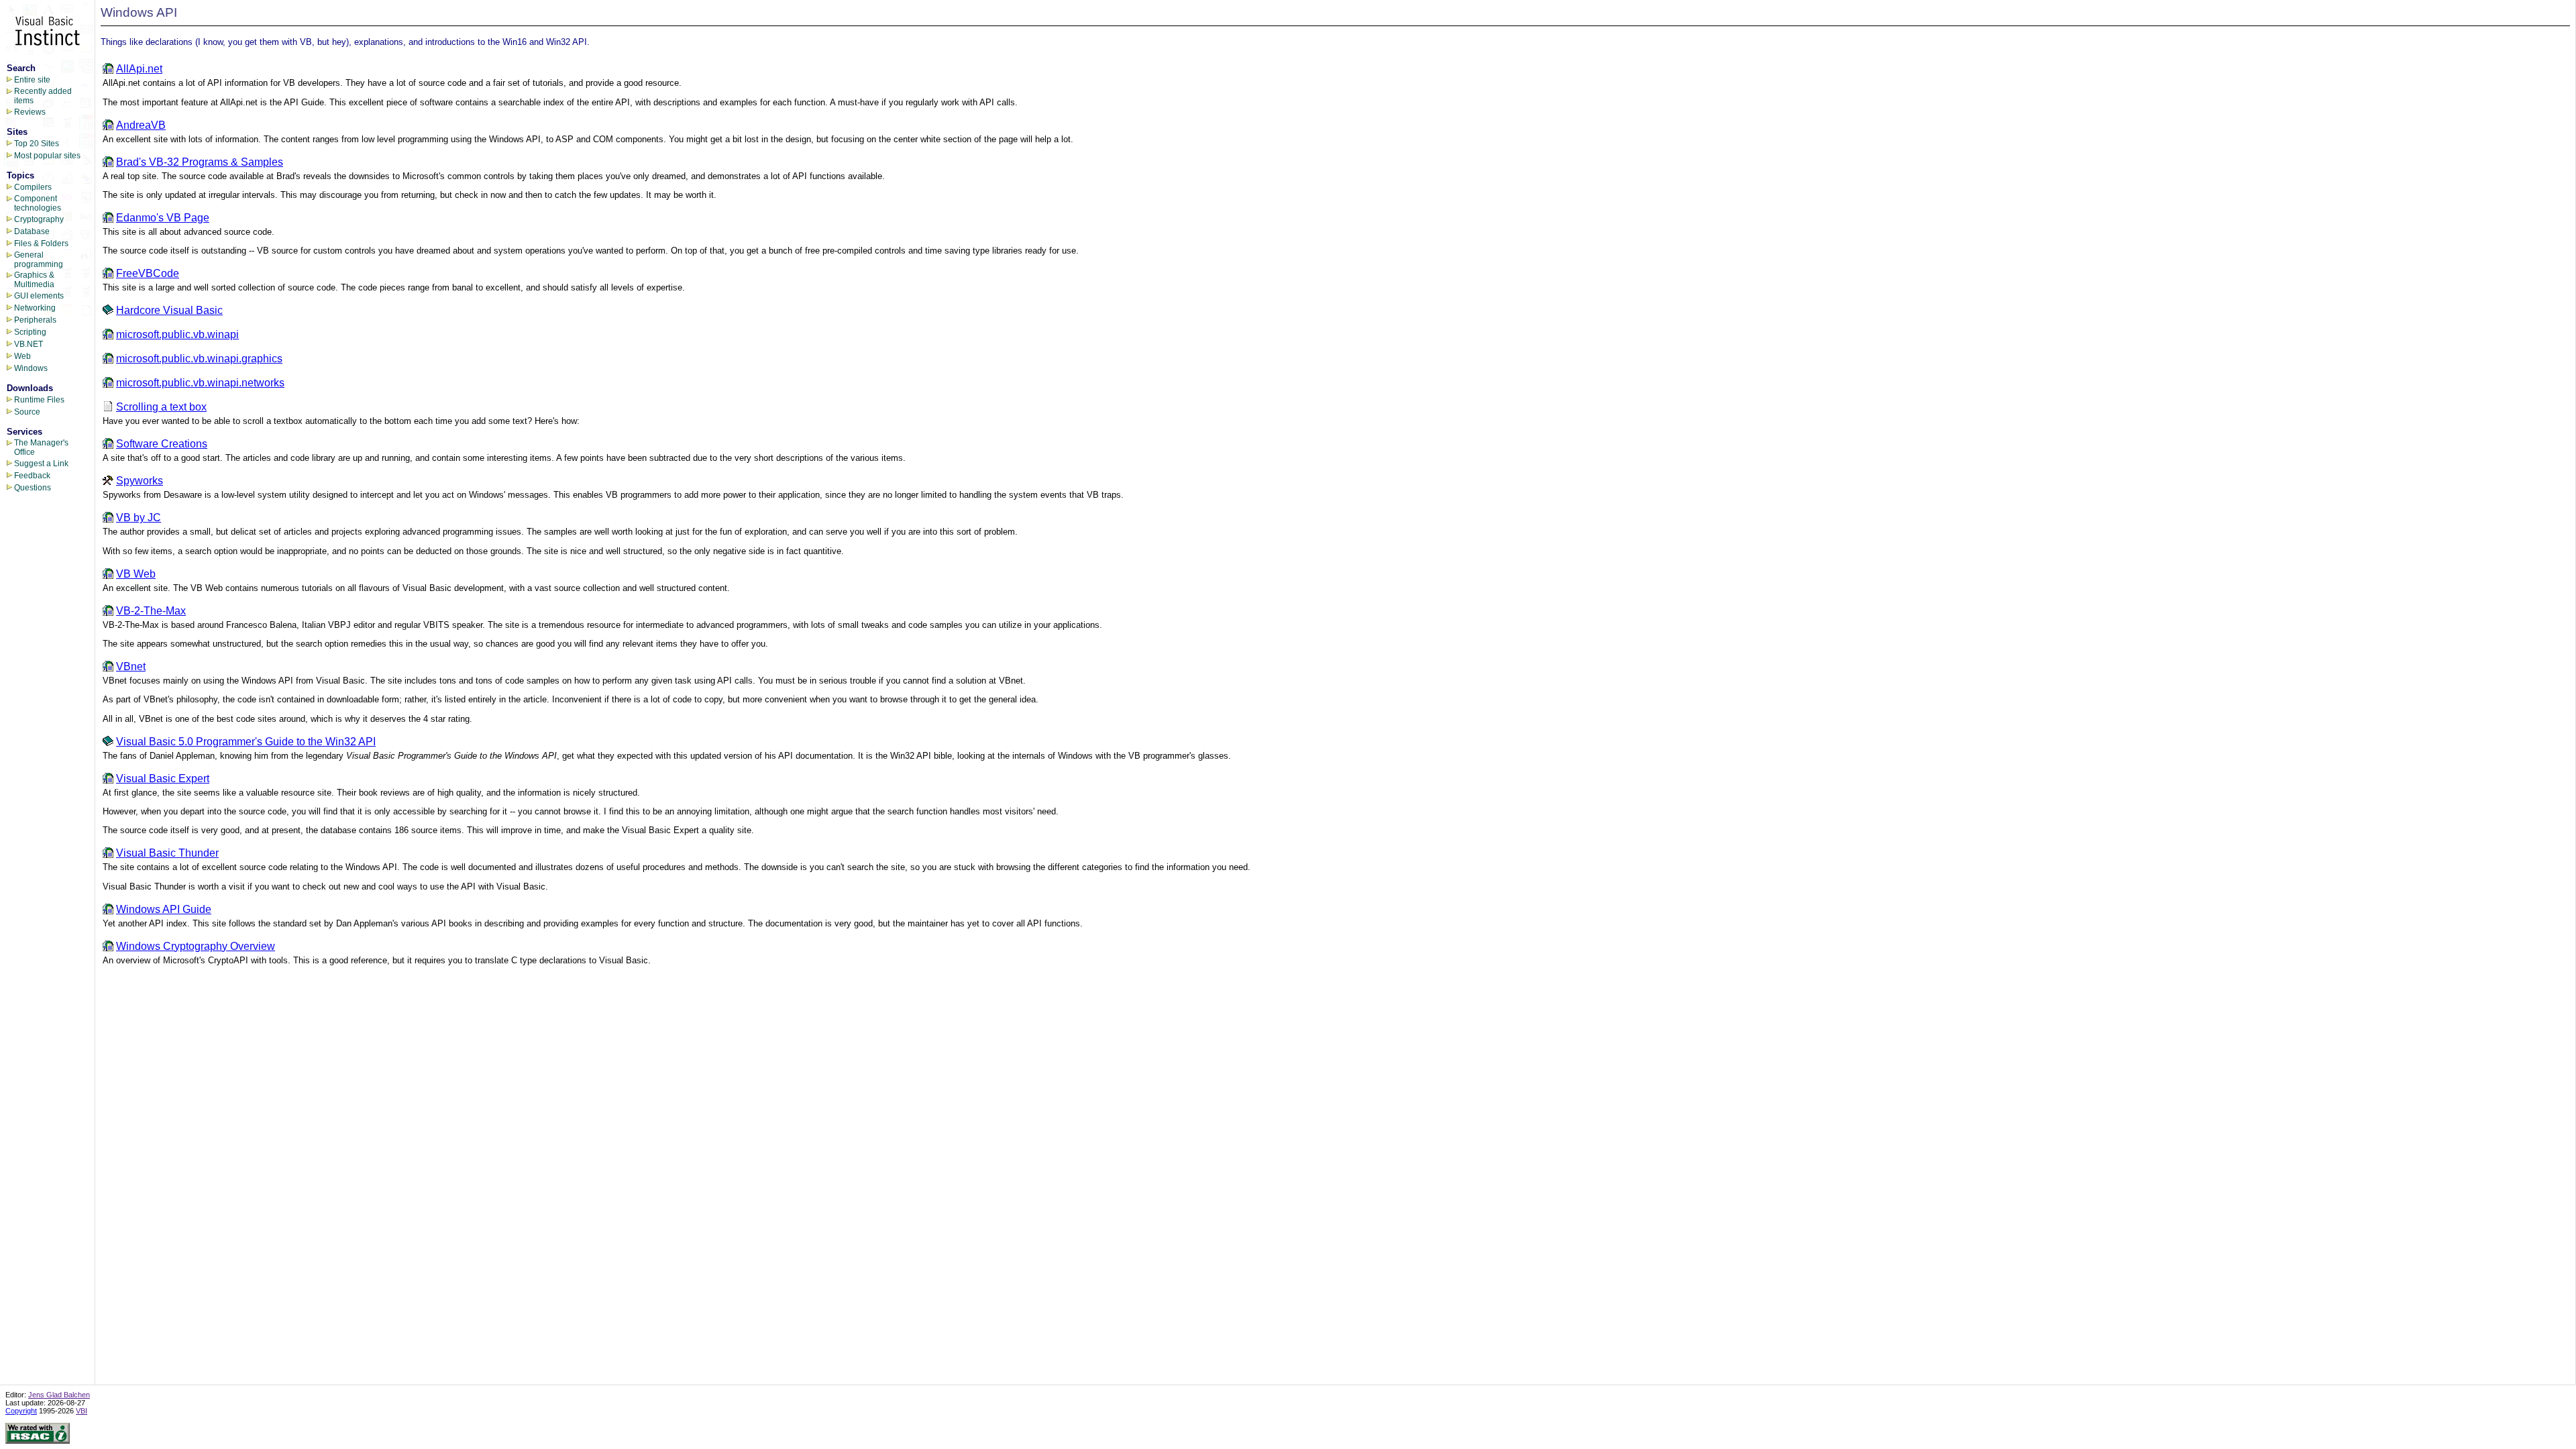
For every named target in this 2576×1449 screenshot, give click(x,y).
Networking (35, 308)
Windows (31, 368)
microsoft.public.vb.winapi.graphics (199, 359)
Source (27, 412)
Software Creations (162, 444)
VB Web (136, 574)
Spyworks (140, 481)
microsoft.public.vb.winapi (177, 334)
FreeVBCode (148, 273)
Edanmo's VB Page (163, 218)
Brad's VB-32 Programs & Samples (200, 162)
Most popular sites (47, 156)
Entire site (32, 80)
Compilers (33, 187)
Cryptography (39, 219)
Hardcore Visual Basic (169, 310)
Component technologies (38, 203)
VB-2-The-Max (151, 611)
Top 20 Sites (37, 144)
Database (32, 231)
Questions (33, 488)
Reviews (30, 112)
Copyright (21, 1411)
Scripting (30, 332)
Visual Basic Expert (163, 779)
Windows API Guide (164, 909)
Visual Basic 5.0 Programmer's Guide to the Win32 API (246, 742)
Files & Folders (41, 244)
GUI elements (39, 296)
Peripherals (35, 320)
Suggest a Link (41, 464)
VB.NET (29, 344)
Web (22, 356)
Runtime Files (39, 400)
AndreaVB (141, 125)
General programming (39, 260)
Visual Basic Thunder (167, 853)
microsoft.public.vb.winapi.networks (200, 383)
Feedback (32, 476)
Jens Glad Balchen (59, 1395)
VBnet (131, 666)
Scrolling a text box (161, 407)
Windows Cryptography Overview (196, 946)
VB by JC (139, 518)
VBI (82, 1411)
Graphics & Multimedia (34, 280)
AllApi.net (139, 69)
